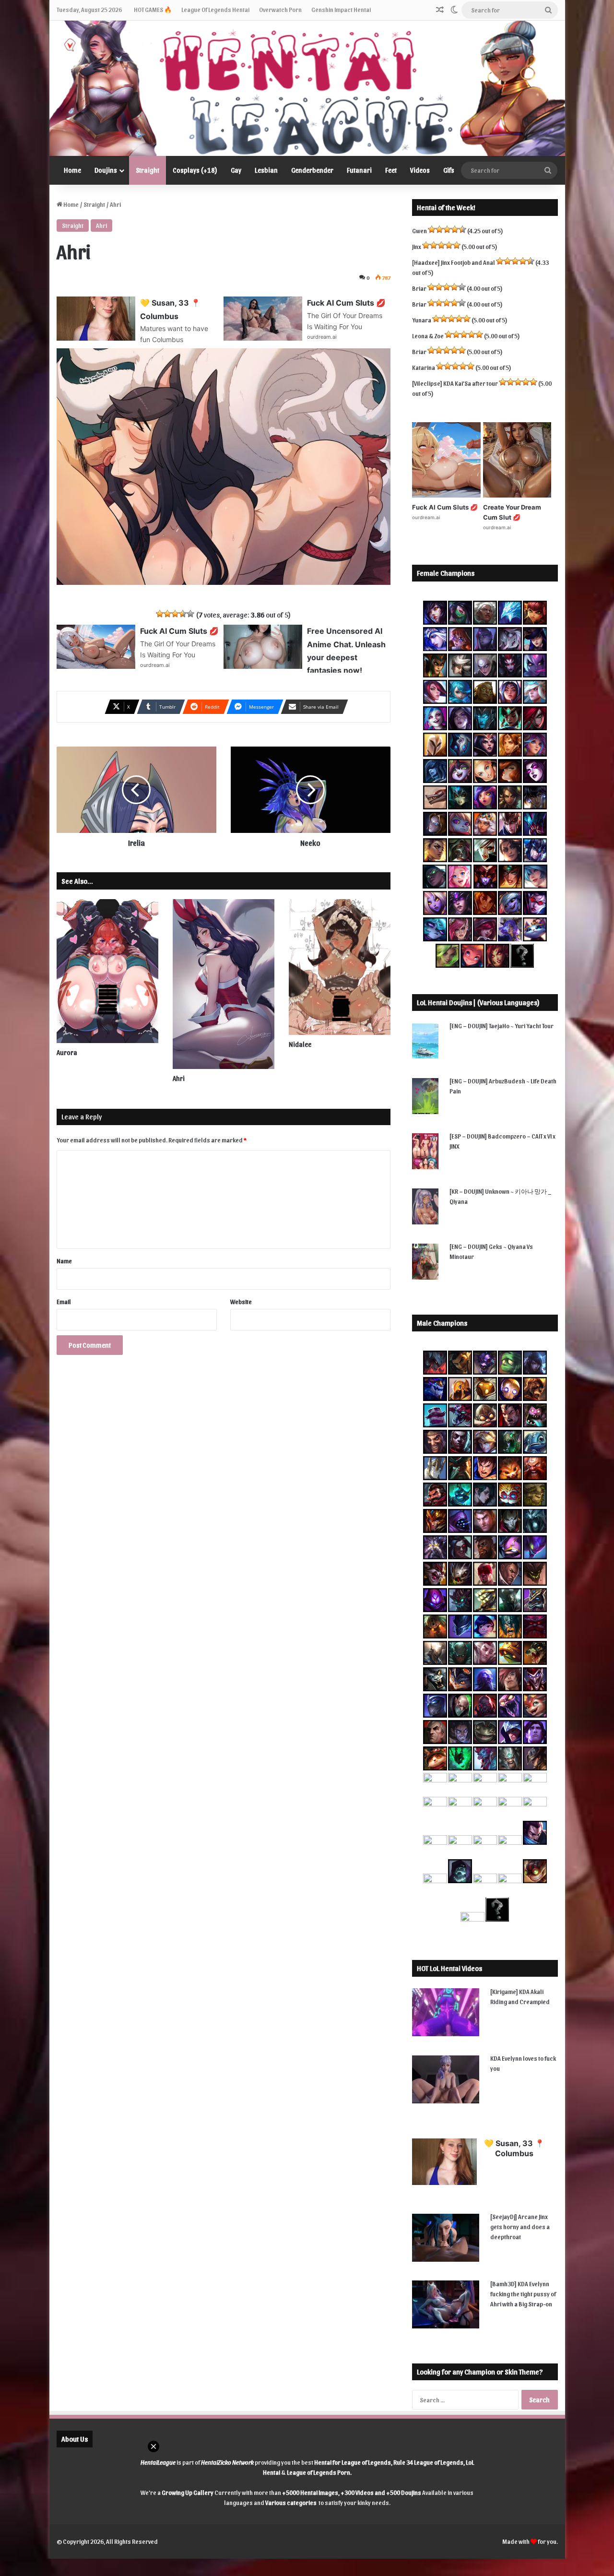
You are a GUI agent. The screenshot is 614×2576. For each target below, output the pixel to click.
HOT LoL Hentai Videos (449, 1968)
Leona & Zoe (428, 336)
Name (64, 1261)
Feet (391, 170)
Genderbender (312, 170)
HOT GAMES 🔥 (153, 9)
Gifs (449, 170)
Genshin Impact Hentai (341, 9)
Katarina (424, 367)
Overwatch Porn (280, 9)
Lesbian (266, 170)
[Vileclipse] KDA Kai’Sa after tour (455, 383)
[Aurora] (107, 971)
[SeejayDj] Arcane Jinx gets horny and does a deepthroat (520, 2226)
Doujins (106, 170)
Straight (148, 170)
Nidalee (300, 1044)
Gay (236, 170)
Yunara (422, 320)
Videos (420, 170)
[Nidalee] (340, 967)
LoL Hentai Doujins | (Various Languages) (478, 1002)
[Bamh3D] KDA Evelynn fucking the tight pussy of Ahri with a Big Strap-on (523, 2294)
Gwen (419, 231)
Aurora (67, 1052)
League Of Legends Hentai (215, 9)
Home (72, 170)
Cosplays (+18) (195, 170)
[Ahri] (224, 984)
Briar (419, 288)
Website (241, 1301)
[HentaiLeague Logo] (307, 88)
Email (64, 1301)
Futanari (359, 170)
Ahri (101, 225)
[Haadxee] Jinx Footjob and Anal (454, 262)
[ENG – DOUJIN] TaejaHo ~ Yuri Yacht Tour (502, 1026)
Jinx (417, 246)
